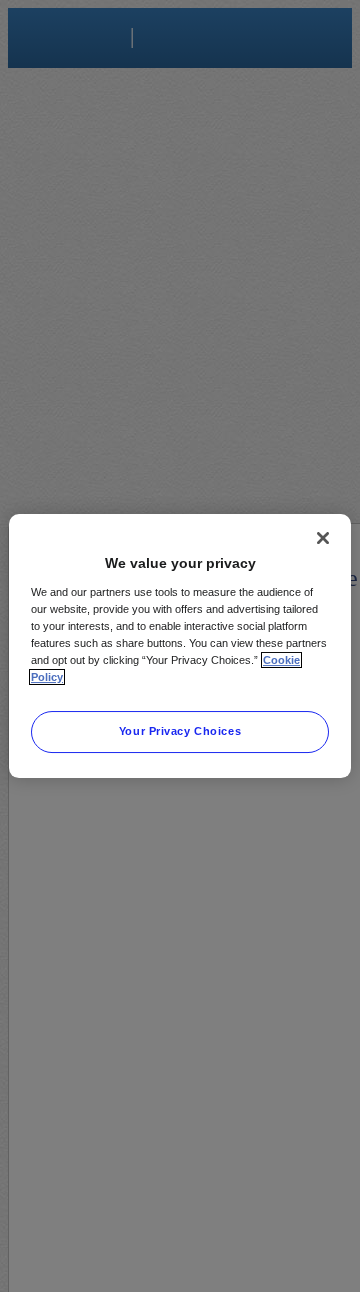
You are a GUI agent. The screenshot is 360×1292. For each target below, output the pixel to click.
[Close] (323, 538)
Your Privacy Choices (180, 731)
